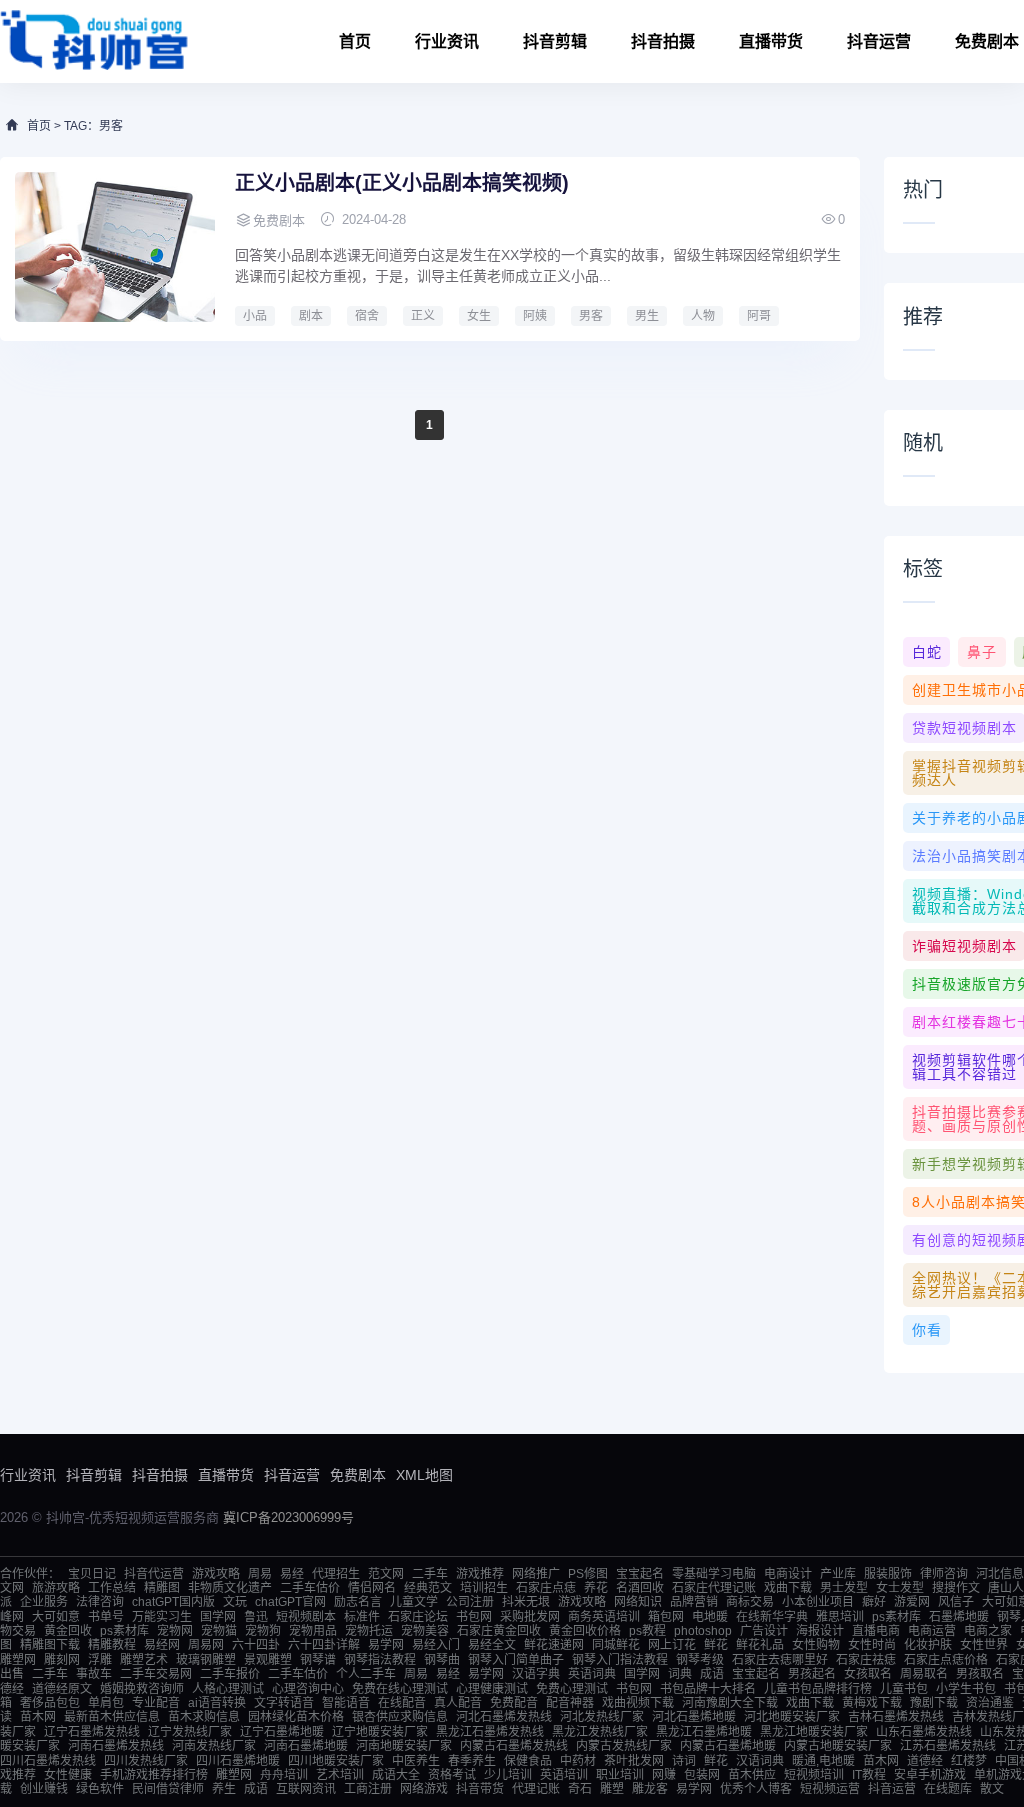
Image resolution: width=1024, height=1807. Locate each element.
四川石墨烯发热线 (48, 1761)
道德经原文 (62, 1689)
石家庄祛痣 (866, 1660)
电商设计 (788, 1574)
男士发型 (844, 1588)
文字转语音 (284, 1703)
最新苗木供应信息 (112, 1717)
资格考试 (452, 1775)
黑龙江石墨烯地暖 (704, 1732)
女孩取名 (868, 1674)
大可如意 (56, 1617)
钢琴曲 (442, 1660)
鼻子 (982, 652)
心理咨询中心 (308, 1689)
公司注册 (470, 1602)
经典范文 (428, 1588)
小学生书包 (966, 1689)
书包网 (474, 1617)
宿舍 (367, 316)
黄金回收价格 (585, 1631)
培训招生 (484, 1588)
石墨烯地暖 (959, 1617)
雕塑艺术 (144, 1660)
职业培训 (620, 1775)
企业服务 (44, 1602)
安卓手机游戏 (930, 1775)
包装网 (702, 1775)
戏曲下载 (788, 1588)
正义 (423, 316)
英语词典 (592, 1674)
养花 (596, 1588)
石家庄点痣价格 (946, 1660)
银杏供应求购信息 (400, 1717)
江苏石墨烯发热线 (948, 1746)
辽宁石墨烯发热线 (92, 1732)
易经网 (162, 1645)
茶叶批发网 (634, 1761)
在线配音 (402, 1703)
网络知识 (638, 1602)
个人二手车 (366, 1674)
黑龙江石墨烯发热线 (490, 1732)
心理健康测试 (492, 1689)
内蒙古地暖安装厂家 (838, 1746)
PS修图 (588, 1574)
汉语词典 (760, 1761)
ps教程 (647, 1631)
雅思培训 (840, 1617)
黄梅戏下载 (872, 1703)
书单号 (106, 1617)
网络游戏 (424, 1789)
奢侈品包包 (50, 1703)
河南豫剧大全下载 (730, 1703)
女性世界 (984, 1645)
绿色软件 (100, 1789)
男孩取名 (980, 1674)
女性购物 (816, 1645)
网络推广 (536, 1574)
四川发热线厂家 (146, 1761)
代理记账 (536, 1789)
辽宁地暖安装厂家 (380, 1732)
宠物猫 (219, 1631)
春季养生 (472, 1761)
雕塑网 (18, 1660)
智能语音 (346, 1703)
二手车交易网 (156, 1674)
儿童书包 (904, 1689)
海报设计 (820, 1631)
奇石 (580, 1789)
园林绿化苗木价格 (296, 1717)
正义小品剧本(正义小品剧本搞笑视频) (402, 183)
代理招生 (336, 1574)
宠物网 (175, 1631)
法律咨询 (100, 1602)
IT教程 (869, 1775)
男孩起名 (812, 1674)
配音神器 (570, 1703)
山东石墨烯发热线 (924, 1732)
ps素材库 (896, 1617)
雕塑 (612, 1789)
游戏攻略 (216, 1574)
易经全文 (492, 1645)
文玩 (235, 1602)
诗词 (684, 1761)
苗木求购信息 (204, 1717)
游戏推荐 (480, 1574)
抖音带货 (480, 1789)
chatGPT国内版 (173, 1602)
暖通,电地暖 (823, 1761)
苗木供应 (752, 1775)
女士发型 (900, 1588)
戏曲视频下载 (638, 1703)
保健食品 (528, 1761)
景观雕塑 (268, 1660)
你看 (927, 1330)
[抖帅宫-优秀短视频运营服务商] (95, 41)
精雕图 (162, 1588)
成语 (712, 1674)
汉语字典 (536, 1674)
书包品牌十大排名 (708, 1689)
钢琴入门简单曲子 (516, 1660)
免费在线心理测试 (400, 1689)
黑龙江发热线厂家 (600, 1732)
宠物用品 (313, 1631)
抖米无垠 (526, 1602)
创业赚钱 (44, 1789)
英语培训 (564, 1775)
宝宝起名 (640, 1574)
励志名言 (358, 1602)
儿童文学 (414, 1602)
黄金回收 (68, 1631)
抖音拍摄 (663, 41)
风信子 (956, 1602)
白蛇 (927, 652)
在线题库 (948, 1789)
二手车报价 (230, 1674)
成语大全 (396, 1775)
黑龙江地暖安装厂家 (814, 1732)
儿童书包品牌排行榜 (818, 1689)
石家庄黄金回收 (499, 1631)
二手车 (430, 1574)
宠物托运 (369, 1631)
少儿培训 (508, 1775)
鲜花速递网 (554, 1645)
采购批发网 (530, 1617)
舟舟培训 (284, 1775)
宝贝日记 (92, 1574)
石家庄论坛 (418, 1617)
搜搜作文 (956, 1588)
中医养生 (416, 1761)
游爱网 (912, 1602)
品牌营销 (694, 1602)
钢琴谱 (318, 1660)
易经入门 (436, 1645)
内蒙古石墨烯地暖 (728, 1746)
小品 (255, 316)
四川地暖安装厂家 (336, 1761)
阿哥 (759, 316)
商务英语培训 (604, 1617)
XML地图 (424, 1475)
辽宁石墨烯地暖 (282, 1732)
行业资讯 (447, 41)
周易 (260, 1574)
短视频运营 (830, 1789)
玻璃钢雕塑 (206, 1660)
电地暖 (710, 1617)
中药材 (578, 1761)
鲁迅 (256, 1617)
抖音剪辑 (555, 41)
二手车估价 (310, 1588)
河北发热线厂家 (602, 1717)
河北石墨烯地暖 (694, 1717)
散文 (992, 1789)
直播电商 (876, 1631)
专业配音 (156, 1703)
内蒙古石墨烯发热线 (514, 1746)
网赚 (664, 1775)
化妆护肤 (928, 1645)
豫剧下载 (934, 1703)
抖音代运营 (154, 1574)
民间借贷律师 (168, 1789)
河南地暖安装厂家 (404, 1746)
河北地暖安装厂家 (792, 1717)
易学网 (386, 1645)
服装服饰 (888, 1574)
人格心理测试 (228, 1689)
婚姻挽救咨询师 (142, 1689)
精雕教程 (112, 1645)
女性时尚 (872, 1645)
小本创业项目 (818, 1602)
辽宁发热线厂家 (190, 1732)
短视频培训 (814, 1775)
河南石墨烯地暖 (306, 1746)
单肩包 (106, 1703)
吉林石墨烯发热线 (896, 1717)
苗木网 (38, 1717)
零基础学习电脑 (714, 1574)
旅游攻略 (56, 1588)
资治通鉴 (990, 1703)
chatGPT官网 (290, 1602)
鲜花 (716, 1645)
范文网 (386, 1574)
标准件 (362, 1617)
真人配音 (458, 1703)
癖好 (874, 1602)
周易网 (206, 1645)
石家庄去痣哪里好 (780, 1660)
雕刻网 (62, 1660)
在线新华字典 (772, 1617)
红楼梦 (969, 1761)
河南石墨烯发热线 (116, 1746)
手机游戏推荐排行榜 (154, 1775)
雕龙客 (650, 1789)
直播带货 (771, 41)
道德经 (925, 1761)
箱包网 (666, 1617)
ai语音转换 (217, 1703)
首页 (355, 41)
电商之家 (988, 1631)
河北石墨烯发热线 (504, 1717)
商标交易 (750, 1602)
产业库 (838, 1574)
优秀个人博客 (756, 1789)
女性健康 (68, 1775)
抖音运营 (879, 41)
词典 (680, 1674)
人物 (703, 316)
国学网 (218, 1617)
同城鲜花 (616, 1645)
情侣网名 (372, 1588)
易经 (292, 1574)
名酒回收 (640, 1588)
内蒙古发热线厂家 (624, 1746)
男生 (647, 316)
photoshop (703, 1631)
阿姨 (535, 316)
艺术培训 (340, 1775)
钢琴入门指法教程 (620, 1660)
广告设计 (764, 1631)
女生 (479, 316)
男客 (591, 316)
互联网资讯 (306, 1789)
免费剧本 (358, 1475)
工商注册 (368, 1789)
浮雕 (100, 1660)
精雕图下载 (50, 1645)
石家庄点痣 (546, 1588)
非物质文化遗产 (230, 1588)
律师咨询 (944, 1574)
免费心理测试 (572, 1689)
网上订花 (672, 1645)
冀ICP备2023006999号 (288, 1517)
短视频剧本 (306, 1617)
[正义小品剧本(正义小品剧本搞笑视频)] (115, 247)
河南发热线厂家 (214, 1746)
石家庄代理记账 (714, 1588)
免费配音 (514, 1703)
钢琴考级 (700, 1660)
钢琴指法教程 (380, 1660)
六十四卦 (256, 1645)
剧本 (311, 316)
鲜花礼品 (760, 1645)
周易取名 (924, 1674)
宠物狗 (263, 1631)
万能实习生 (162, 1617)
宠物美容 (425, 1631)
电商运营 (932, 1631)
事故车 (94, 1674)
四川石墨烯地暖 (238, 1761)
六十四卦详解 (324, 1645)
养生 (224, 1789)
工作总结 (112, 1588)
